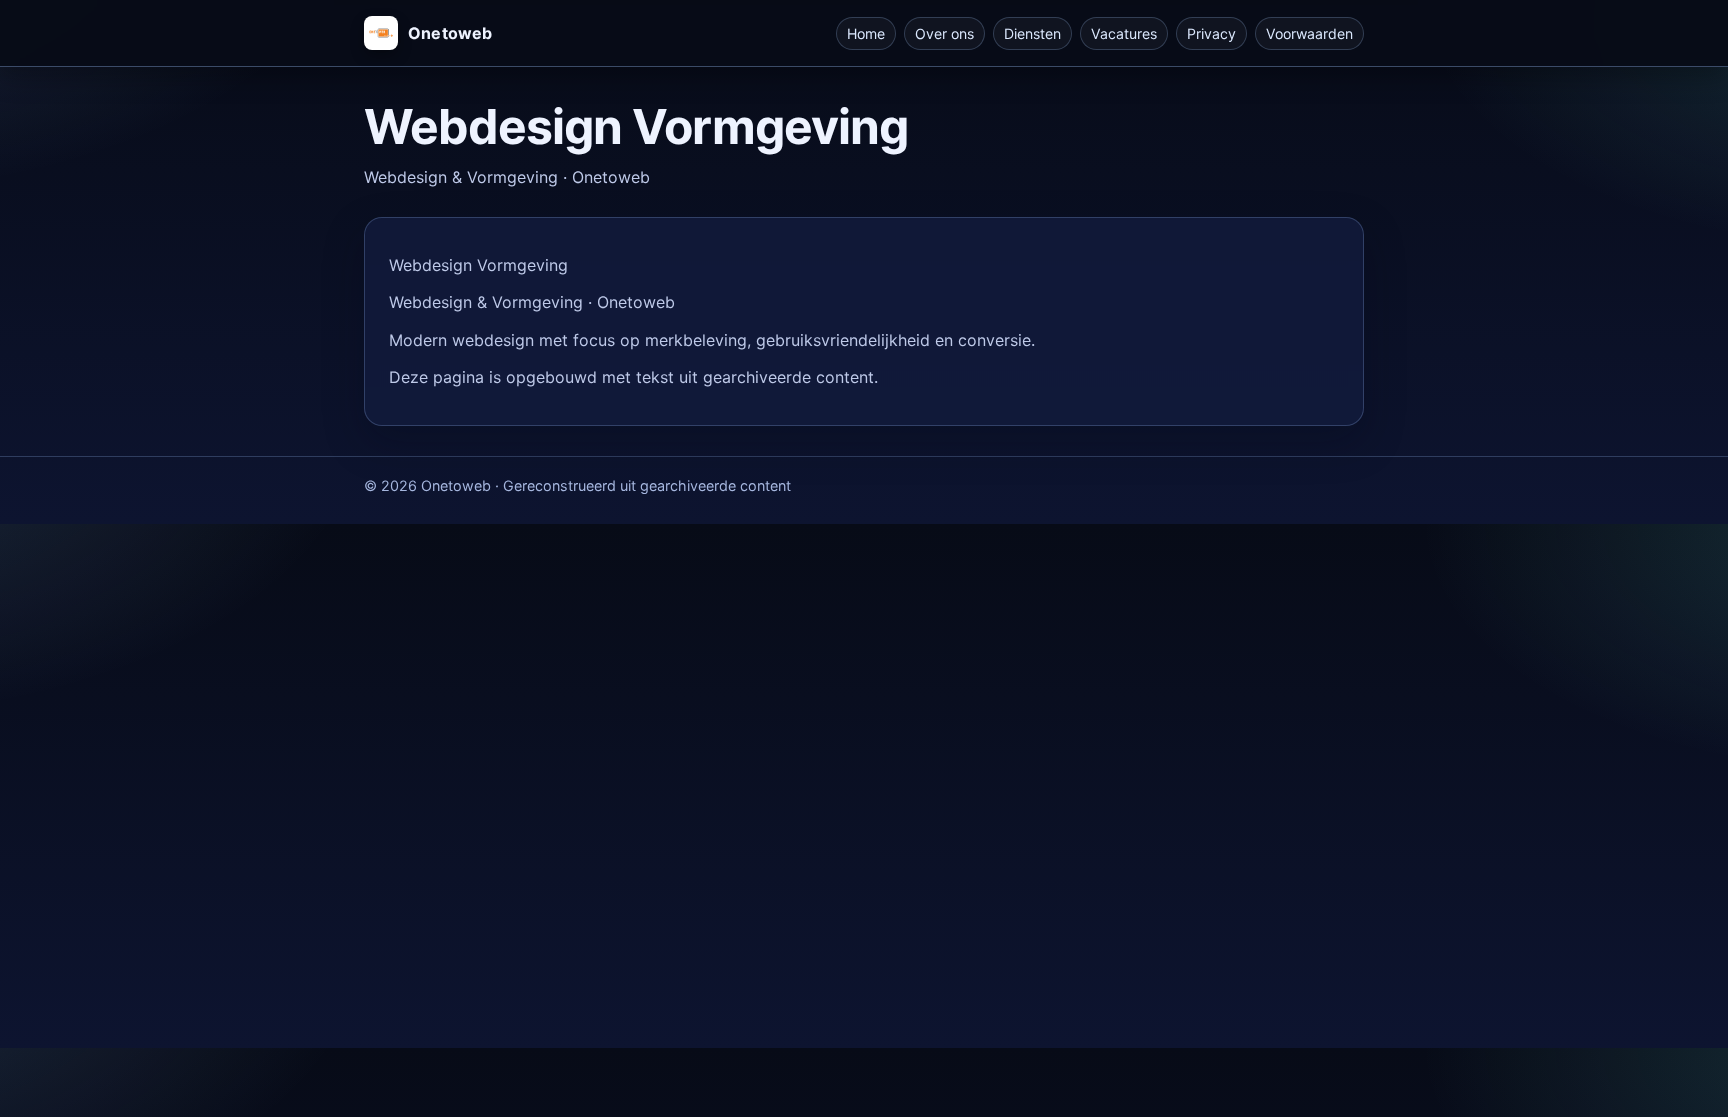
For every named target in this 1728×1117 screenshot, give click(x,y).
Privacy (1211, 33)
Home (866, 33)
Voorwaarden (1309, 33)
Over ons (944, 33)
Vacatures (1124, 33)
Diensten (1032, 33)
